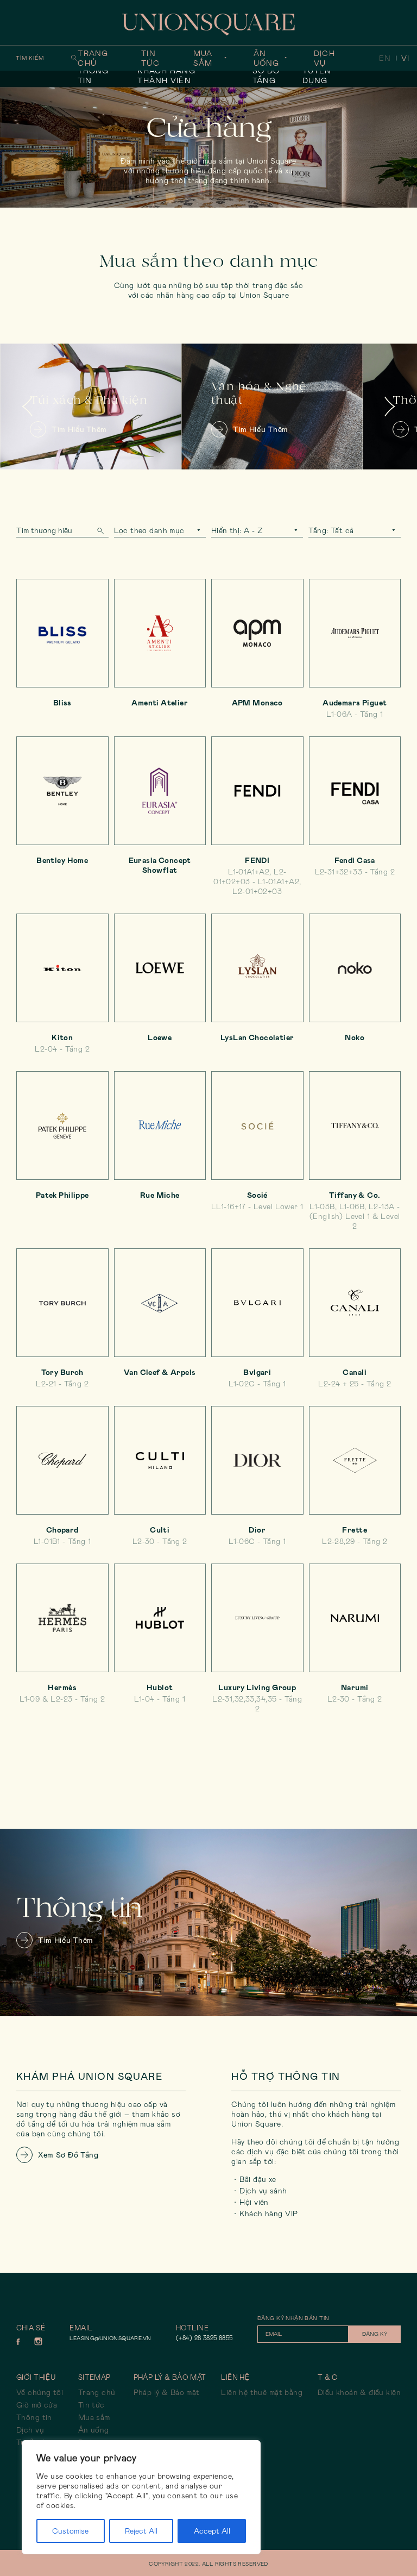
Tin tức (150, 58)
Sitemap (94, 2377)
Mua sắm (203, 58)
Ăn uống (266, 58)
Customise (70, 2531)
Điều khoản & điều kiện (359, 2392)
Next (390, 406)
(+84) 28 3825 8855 (204, 2338)
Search (100, 531)
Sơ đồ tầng (266, 76)
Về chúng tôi (40, 2392)
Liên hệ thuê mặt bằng (262, 2392)
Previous (27, 406)
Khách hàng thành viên (166, 76)
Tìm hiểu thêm (52, 429)
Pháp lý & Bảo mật (167, 2392)
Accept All (212, 2531)
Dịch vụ (324, 58)
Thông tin (93, 76)
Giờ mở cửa (37, 2405)
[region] (141, 2497)
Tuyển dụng (317, 76)
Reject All (141, 2531)
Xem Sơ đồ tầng (68, 2155)
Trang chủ (93, 58)
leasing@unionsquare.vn (110, 2338)
